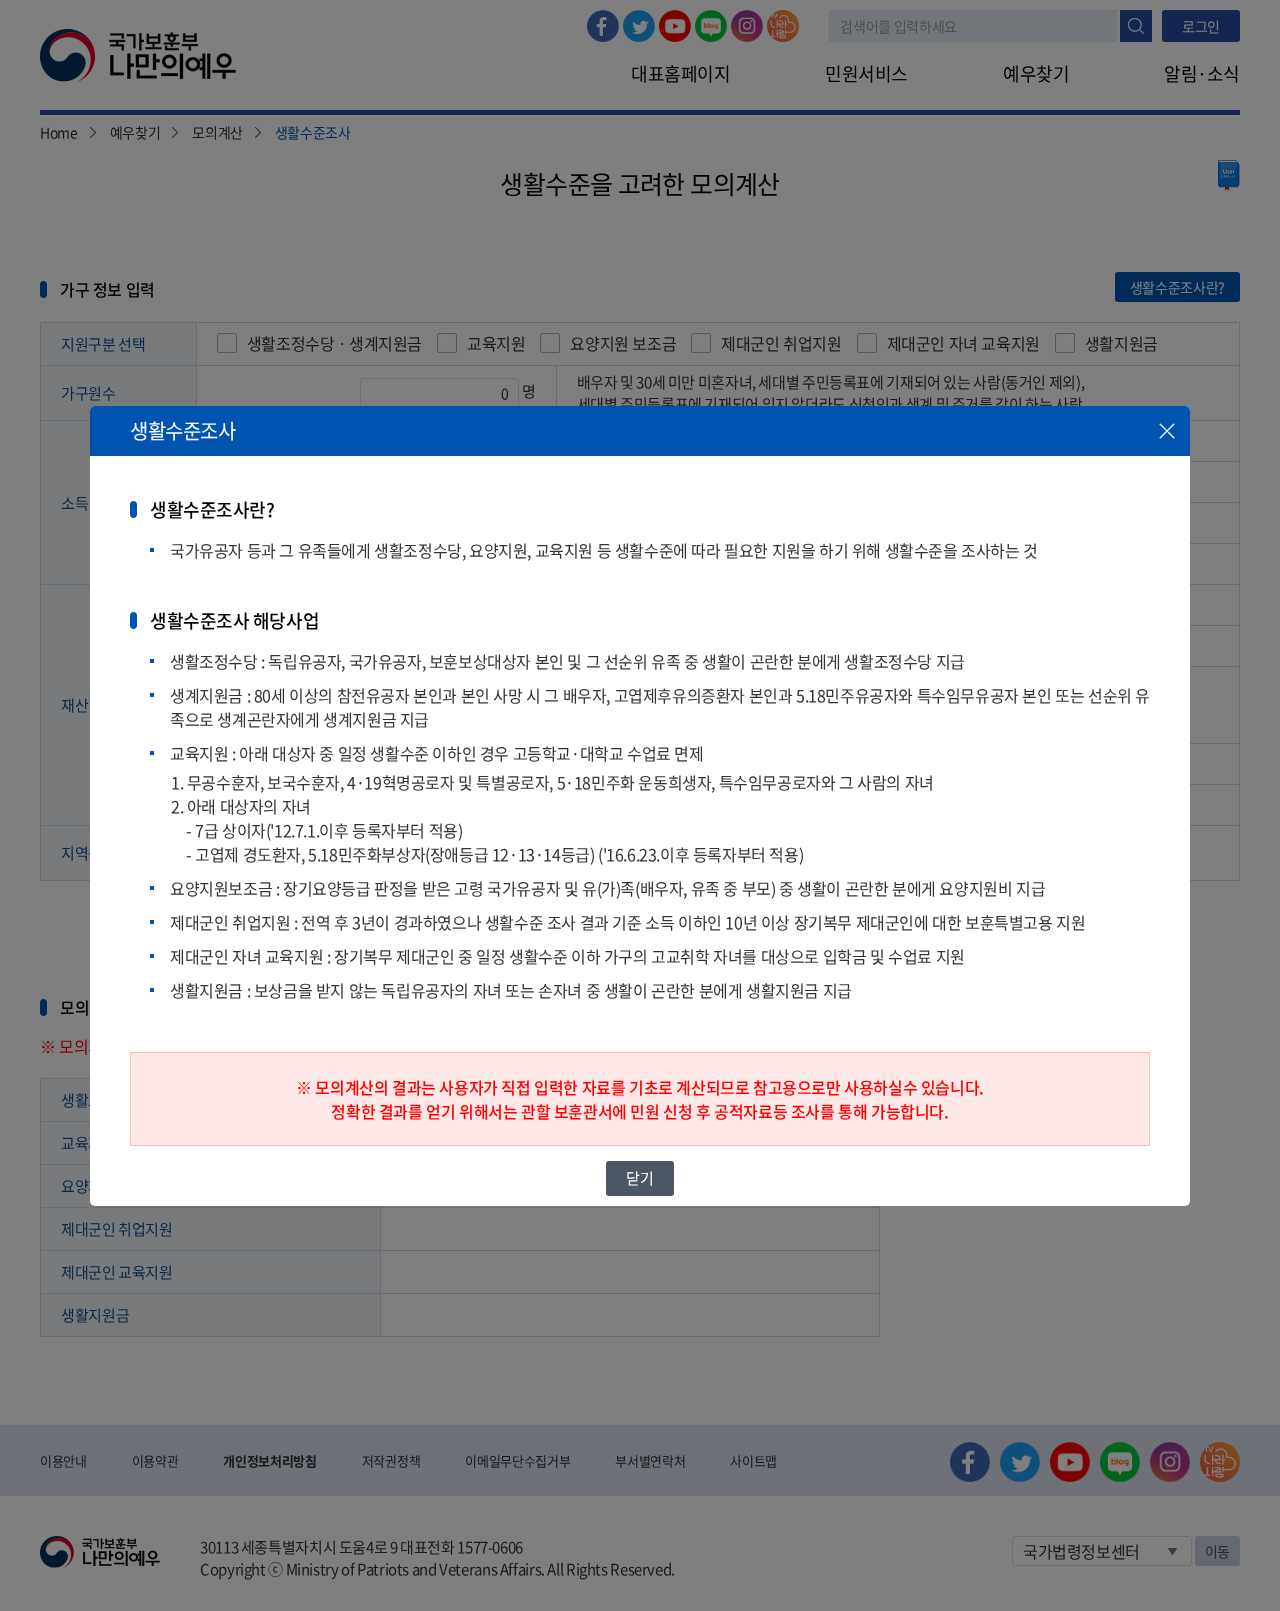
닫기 (639, 1178)
